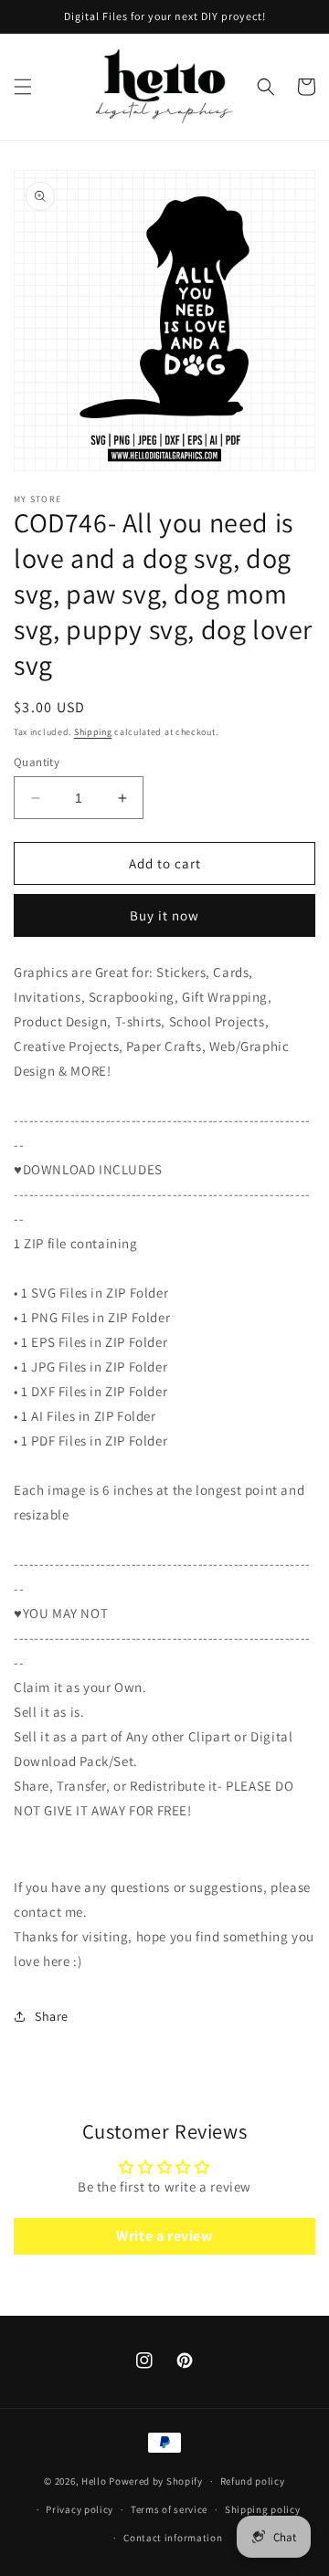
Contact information (173, 2538)
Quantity (37, 762)
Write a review (164, 2236)
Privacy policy (80, 2509)
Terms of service (169, 2509)
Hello (94, 2481)
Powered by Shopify (156, 2481)
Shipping (93, 732)
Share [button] (52, 2016)
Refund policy (253, 2481)
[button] (23, 87)
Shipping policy (263, 2509)
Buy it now (164, 915)
